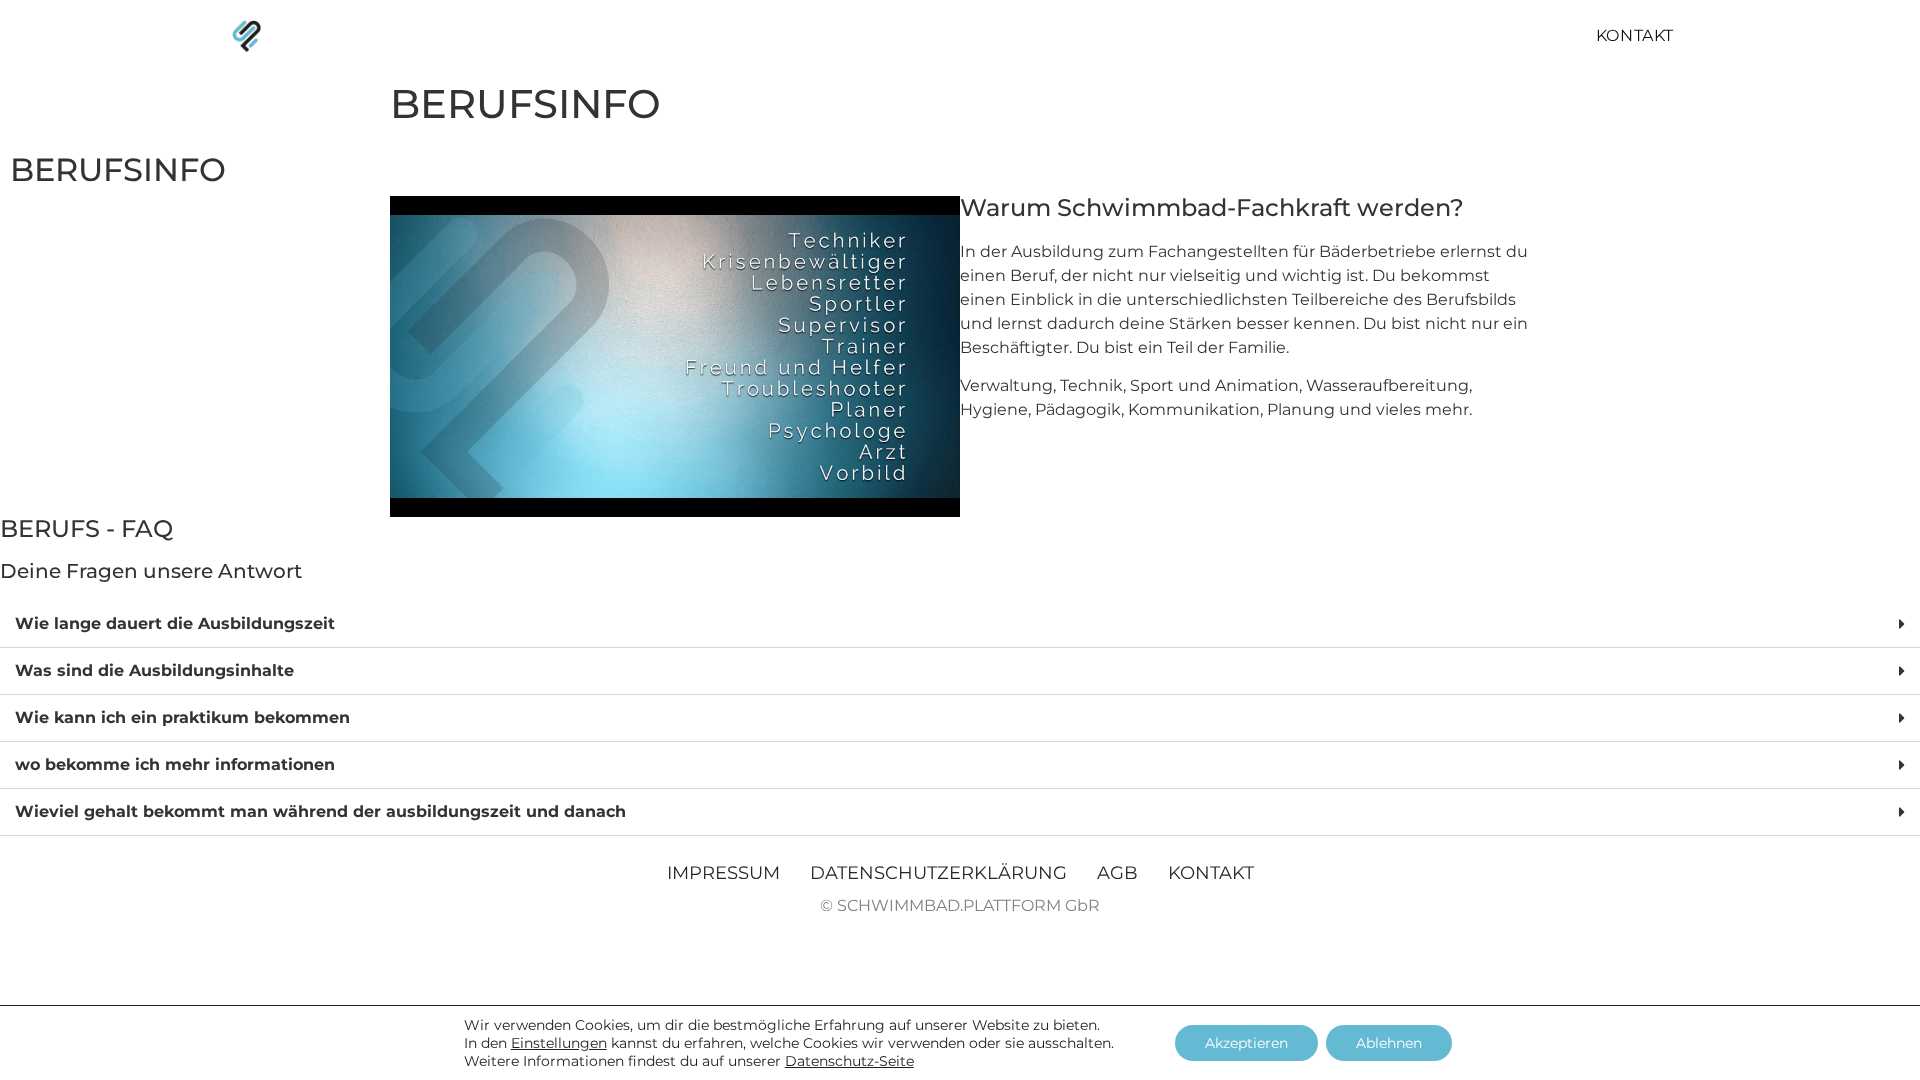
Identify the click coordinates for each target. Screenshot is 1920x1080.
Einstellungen (559, 1043)
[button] (960, 624)
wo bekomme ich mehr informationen (175, 764)
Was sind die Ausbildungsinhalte (154, 670)
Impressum (723, 873)
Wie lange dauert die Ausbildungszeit (175, 623)
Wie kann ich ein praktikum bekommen (182, 717)
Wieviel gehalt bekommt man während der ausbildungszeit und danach (320, 811)
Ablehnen (1389, 1043)
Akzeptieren (1246, 1043)
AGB (1117, 873)
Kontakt (1635, 35)
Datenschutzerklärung (938, 873)
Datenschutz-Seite (849, 1061)
